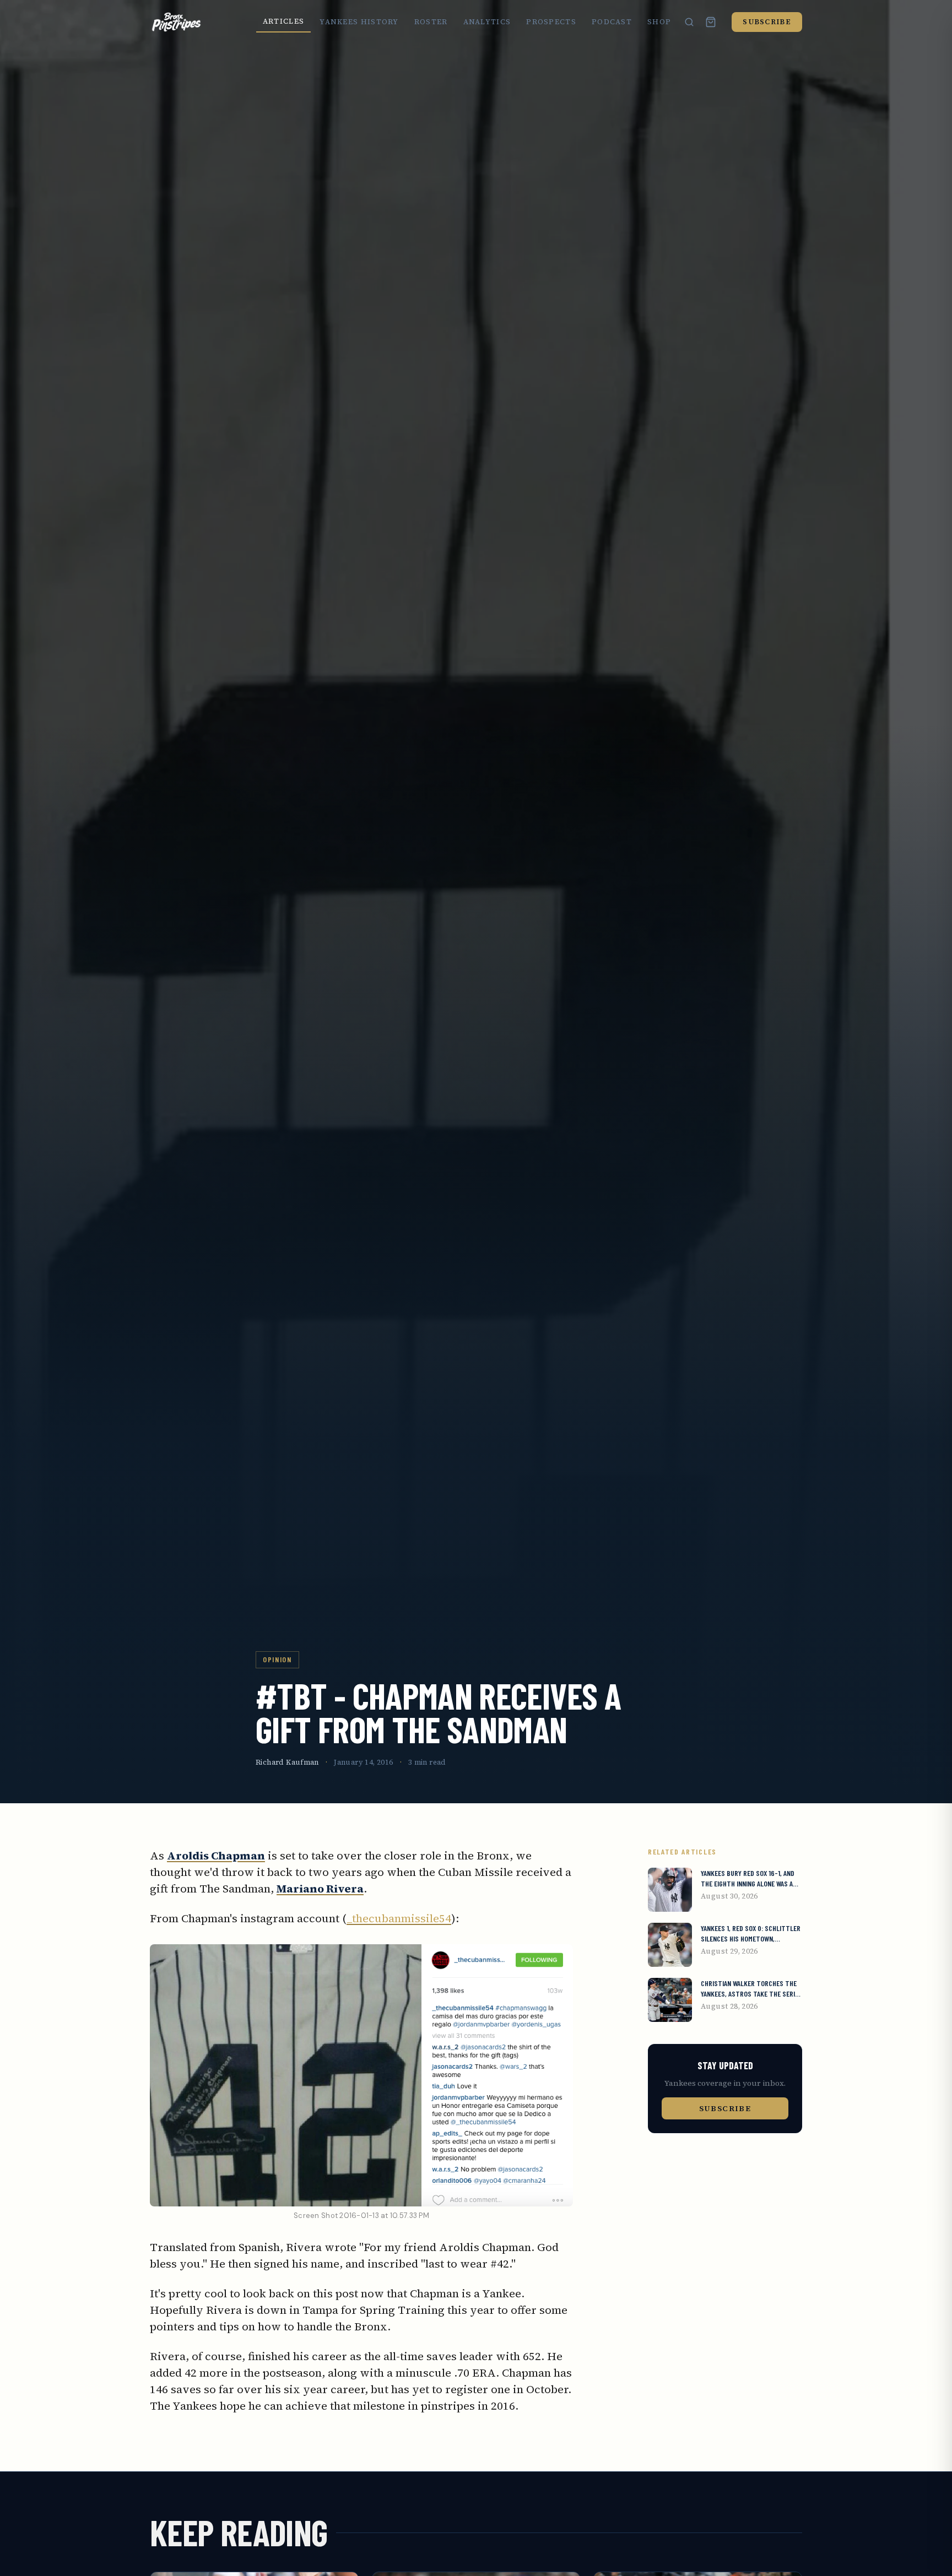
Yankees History (359, 22)
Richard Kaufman (287, 1762)
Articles (283, 21)
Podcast (612, 22)
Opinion (277, 1659)
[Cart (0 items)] (711, 22)
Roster (431, 22)
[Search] (689, 22)
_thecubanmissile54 (399, 1918)
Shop (659, 22)
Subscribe (767, 22)
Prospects (551, 22)
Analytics (487, 22)
